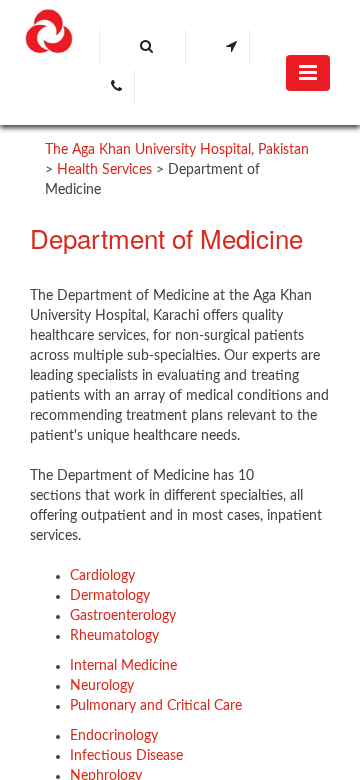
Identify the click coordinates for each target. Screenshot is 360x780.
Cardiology (102, 576)
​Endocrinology (114, 736)
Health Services (104, 170)
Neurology (102, 686)
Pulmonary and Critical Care (156, 706)
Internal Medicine (123, 666)
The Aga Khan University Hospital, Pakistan (177, 150)
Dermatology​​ (110, 596)
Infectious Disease (126, 756)
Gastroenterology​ (123, 616)
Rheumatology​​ (114, 636)
